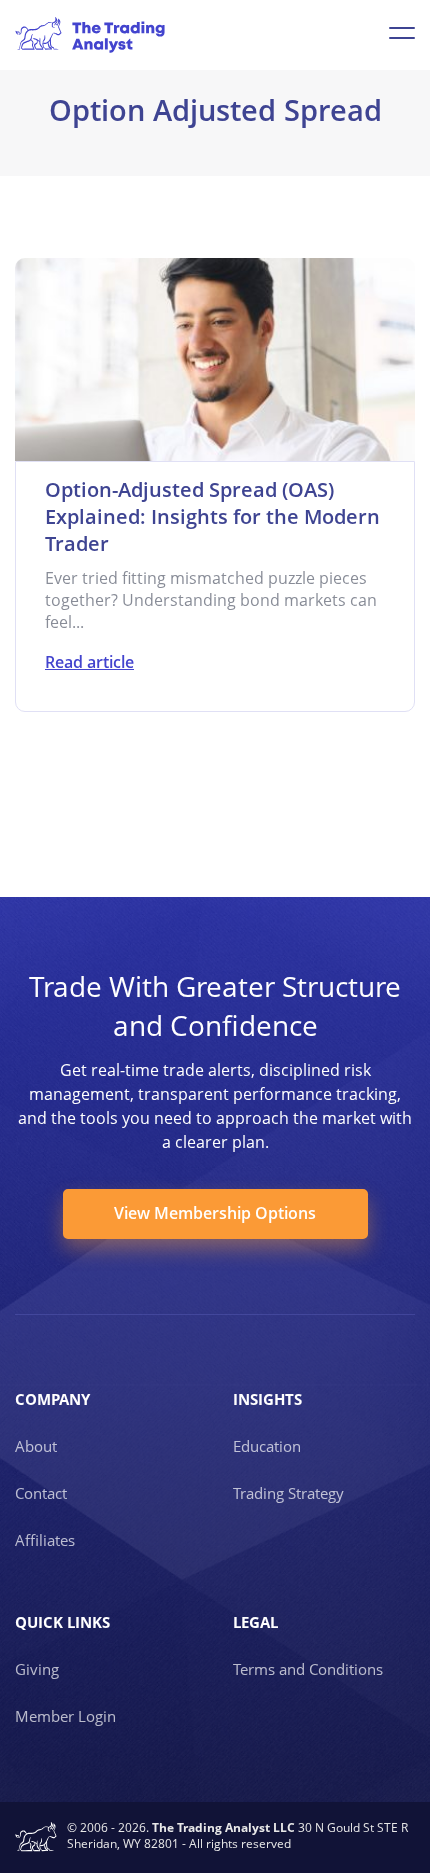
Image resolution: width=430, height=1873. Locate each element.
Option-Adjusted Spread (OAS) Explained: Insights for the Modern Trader (212, 516)
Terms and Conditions (308, 1669)
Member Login (65, 1716)
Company (52, 1399)
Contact (41, 1493)
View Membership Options (215, 1213)
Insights (267, 1399)
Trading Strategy (288, 1493)
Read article (89, 662)
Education (267, 1446)
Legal (255, 1622)
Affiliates (45, 1540)
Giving (37, 1669)
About (36, 1446)
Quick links (62, 1622)
